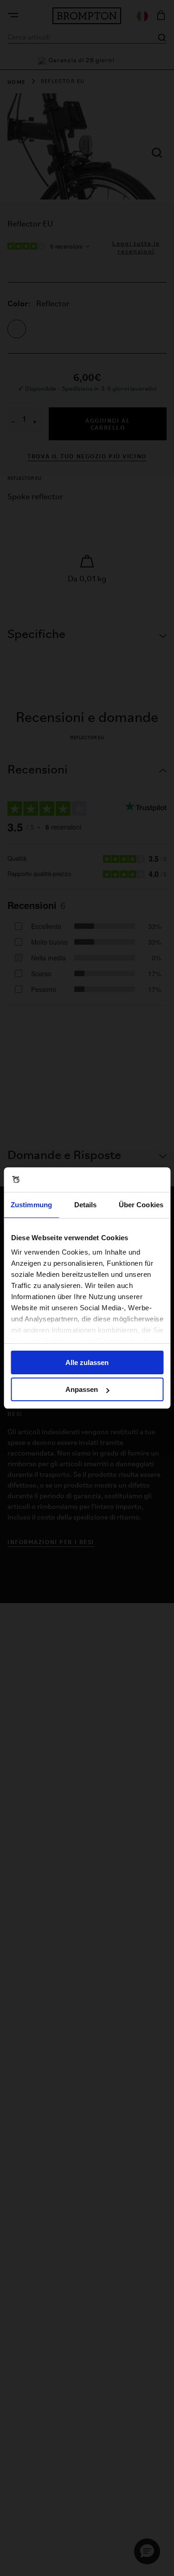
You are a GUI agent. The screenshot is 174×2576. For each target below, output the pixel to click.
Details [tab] (86, 1205)
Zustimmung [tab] (31, 1205)
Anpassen (82, 1389)
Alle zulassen (87, 1362)
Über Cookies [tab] (141, 1205)
